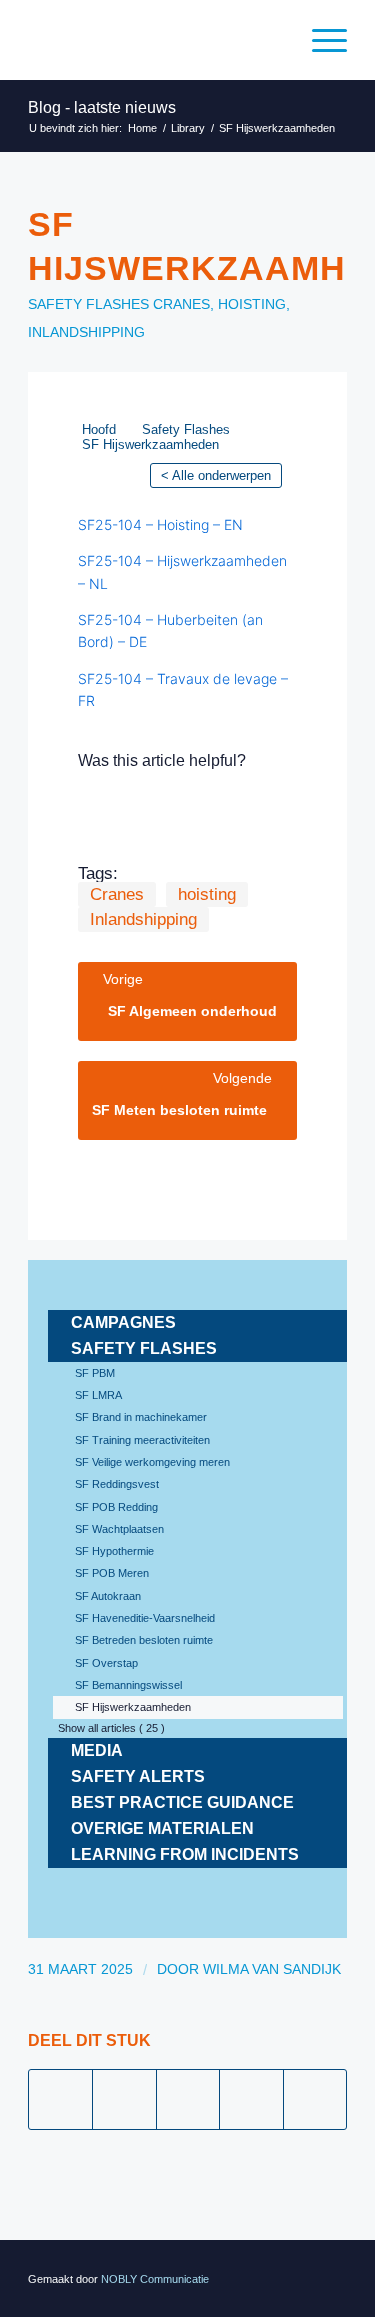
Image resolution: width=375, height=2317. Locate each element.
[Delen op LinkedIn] (251, 2099)
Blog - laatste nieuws (102, 107)
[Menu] (319, 40)
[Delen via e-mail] (315, 2099)
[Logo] (155, 40)
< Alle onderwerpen (216, 475)
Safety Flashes (88, 304)
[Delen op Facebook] (60, 2099)
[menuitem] (319, 40)
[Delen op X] (124, 2099)
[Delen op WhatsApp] (188, 2099)
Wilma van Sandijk (272, 1969)
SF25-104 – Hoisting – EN (160, 524)
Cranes (181, 304)
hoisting (252, 304)
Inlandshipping (86, 332)
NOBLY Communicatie (155, 2279)
